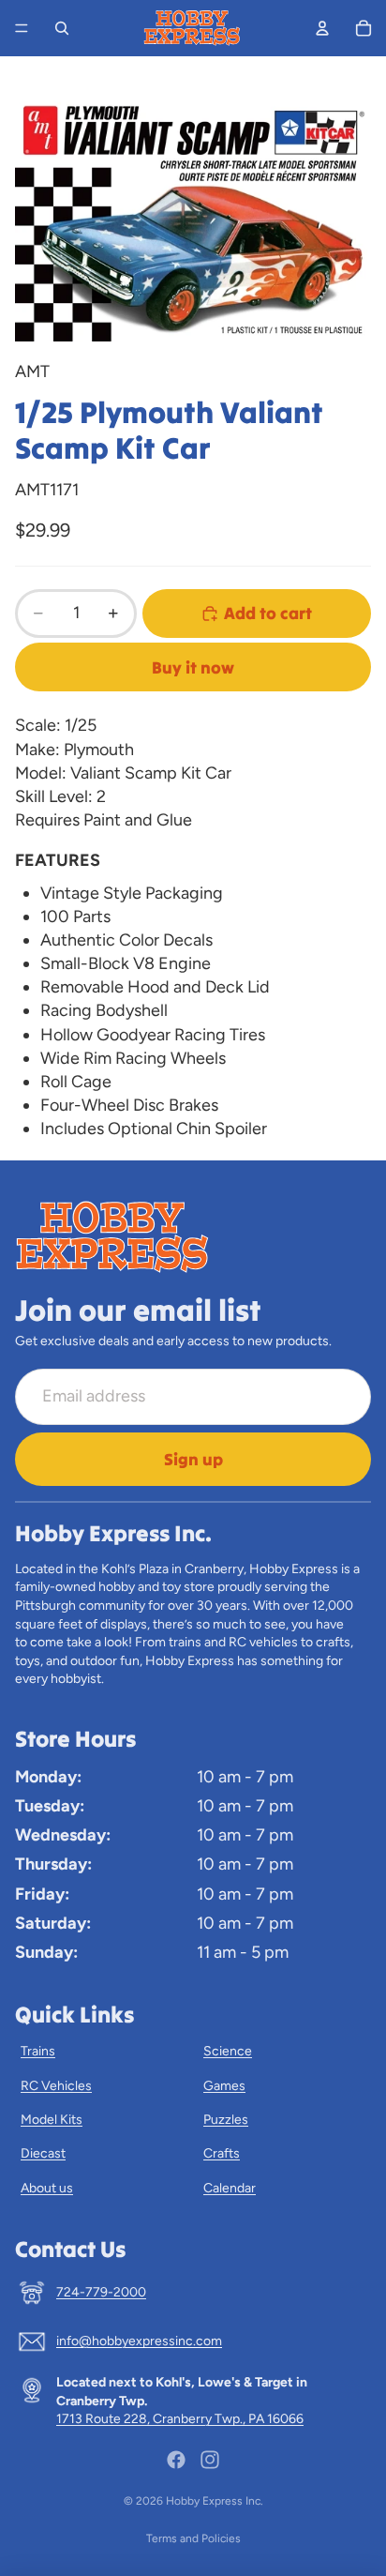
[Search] (62, 28)
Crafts (222, 2153)
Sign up (193, 1459)
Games (224, 2086)
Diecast (43, 2153)
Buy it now (193, 667)
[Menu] (22, 28)
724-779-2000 (101, 2292)
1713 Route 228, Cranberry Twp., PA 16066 (180, 2419)
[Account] (322, 28)
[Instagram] (210, 2460)
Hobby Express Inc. (215, 2501)
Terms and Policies (193, 2538)
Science (228, 2051)
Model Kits (52, 2120)
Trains (38, 2051)
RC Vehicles (56, 2086)
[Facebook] (176, 2460)
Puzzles (226, 2120)
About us (47, 2188)
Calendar (230, 2188)
